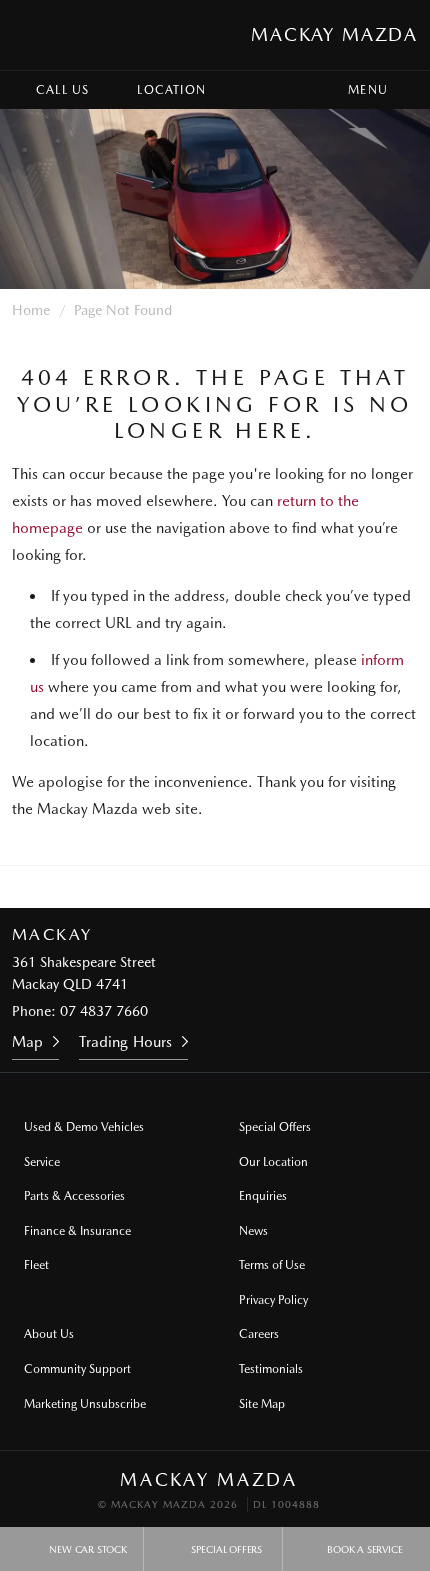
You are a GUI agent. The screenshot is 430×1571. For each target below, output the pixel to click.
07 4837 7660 (104, 1011)
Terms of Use (272, 1265)
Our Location (273, 1162)
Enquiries (263, 1196)
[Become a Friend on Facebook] (242, 887)
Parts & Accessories (74, 1196)
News (253, 1231)
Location (171, 90)
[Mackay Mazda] (34, 35)
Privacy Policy (273, 1300)
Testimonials (271, 1369)
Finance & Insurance (77, 1231)
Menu (368, 90)
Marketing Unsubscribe (85, 1404)
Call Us (62, 90)
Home (31, 310)
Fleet (36, 1265)
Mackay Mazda (334, 34)
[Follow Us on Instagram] (188, 887)
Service (42, 1162)
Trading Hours (125, 1042)
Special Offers (275, 1127)
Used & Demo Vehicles (84, 1127)
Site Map (262, 1404)
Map (27, 1042)
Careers (259, 1334)
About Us (49, 1334)
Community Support (77, 1369)
